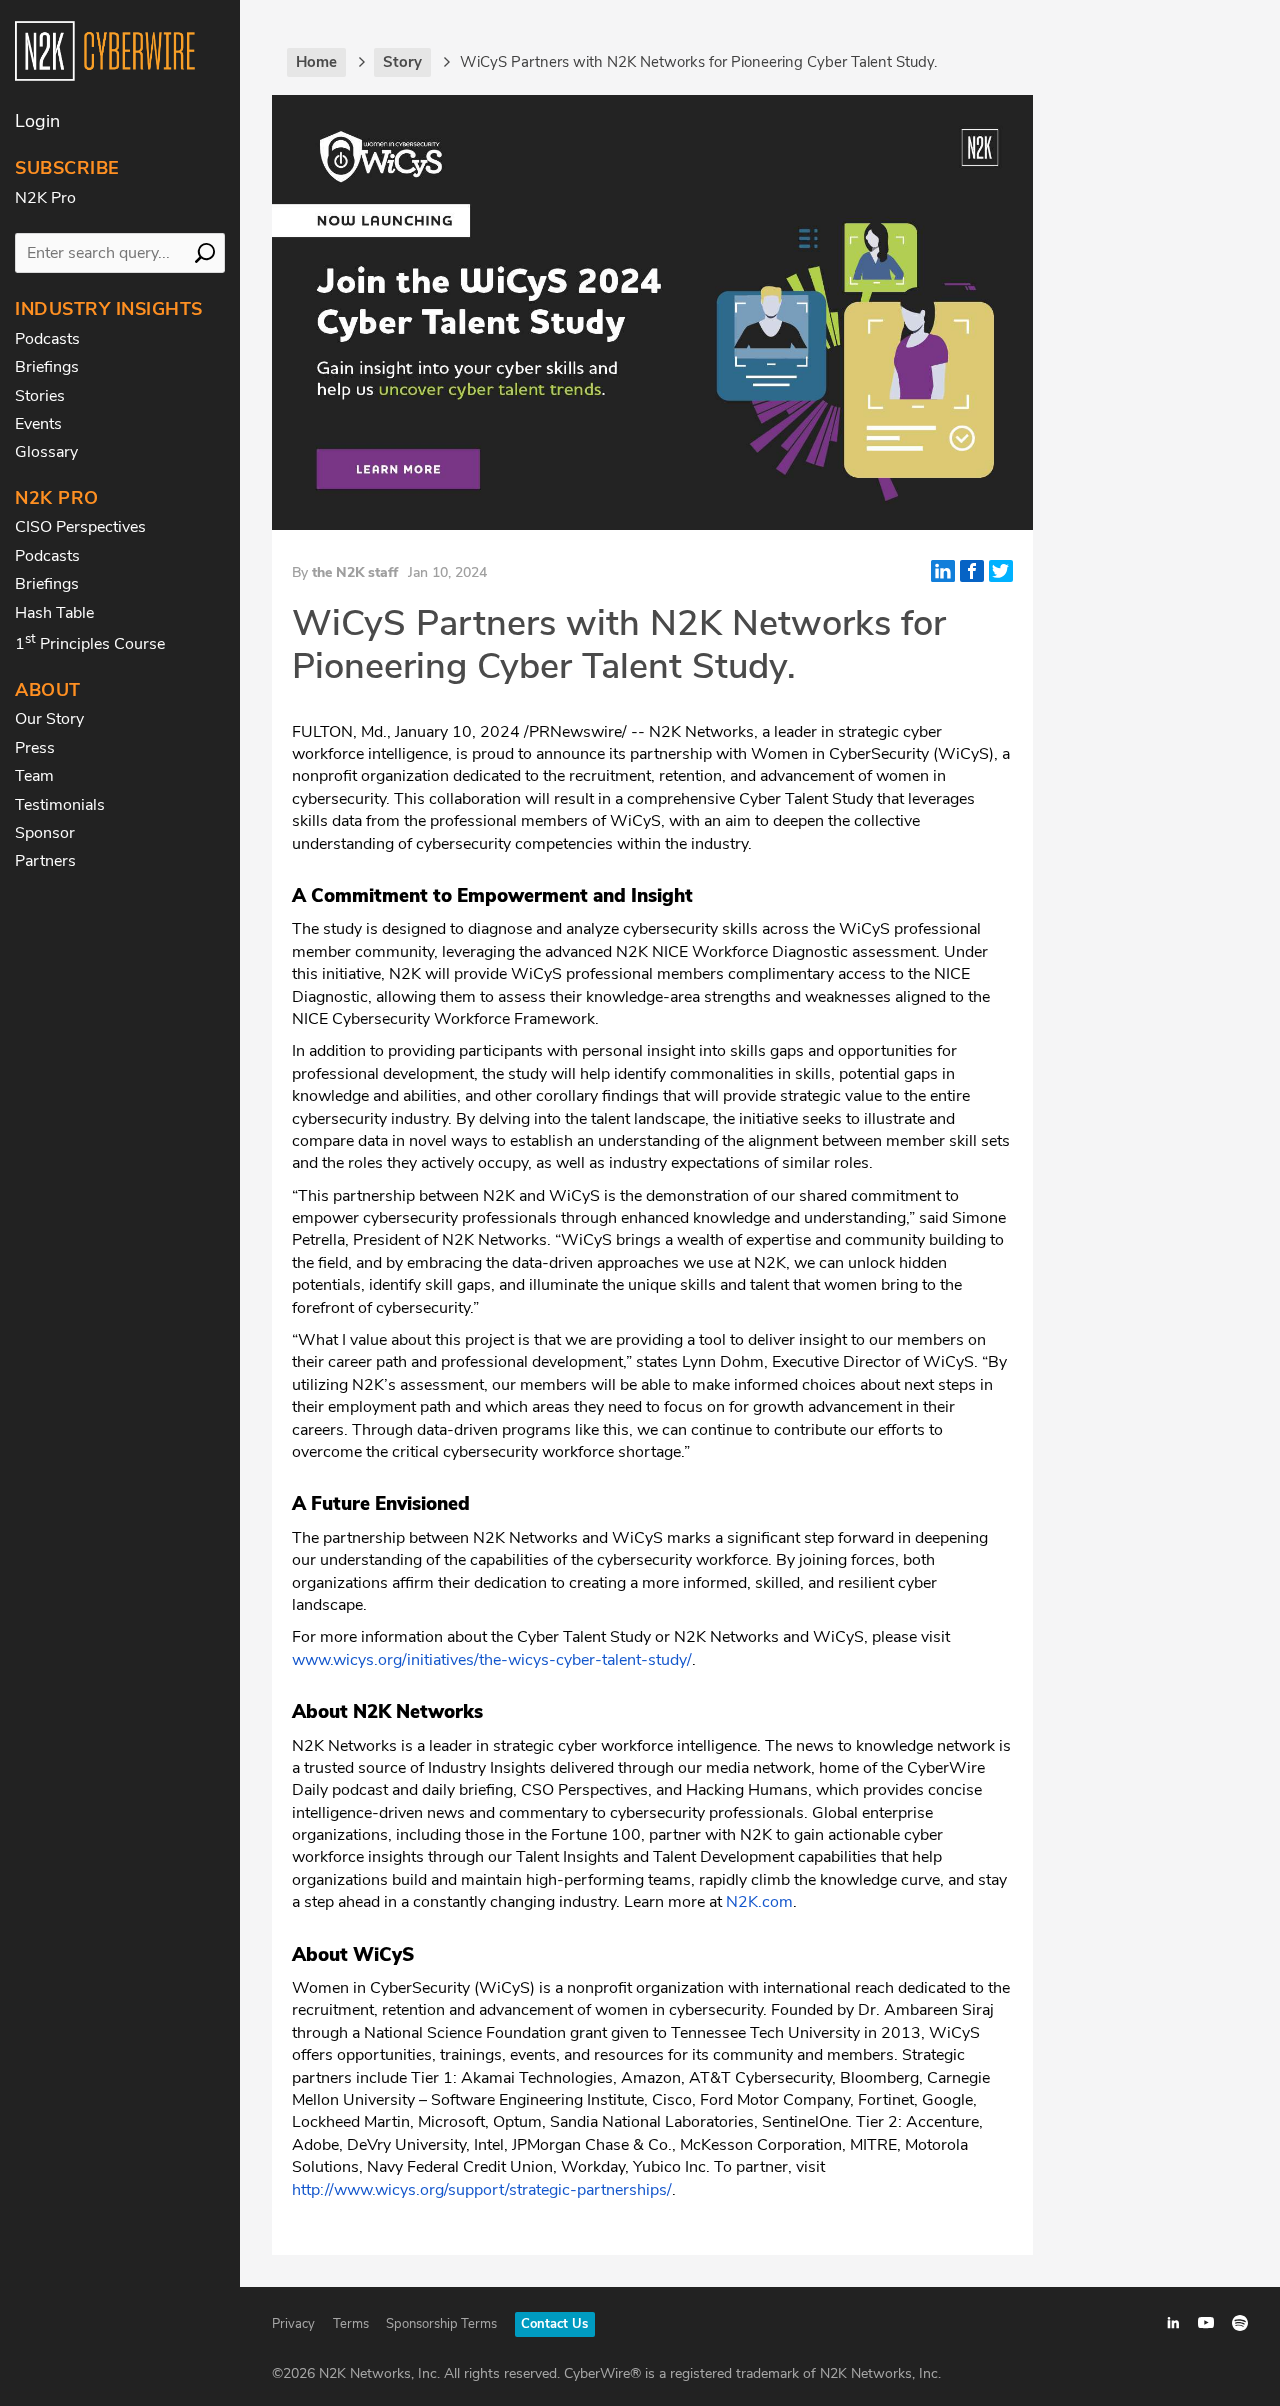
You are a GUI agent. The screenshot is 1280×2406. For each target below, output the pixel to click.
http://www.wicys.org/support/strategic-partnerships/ (482, 2190)
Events (38, 424)
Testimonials (60, 805)
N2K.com (759, 1902)
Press (35, 748)
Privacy (293, 2324)
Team (34, 776)
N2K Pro (45, 198)
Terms (351, 2324)
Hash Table (54, 613)
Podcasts (47, 339)
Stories (40, 396)
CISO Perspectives (80, 527)
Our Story (49, 719)
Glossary (46, 452)
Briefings (47, 367)
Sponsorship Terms (441, 2324)
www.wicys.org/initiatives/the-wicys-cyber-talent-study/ (492, 1660)
